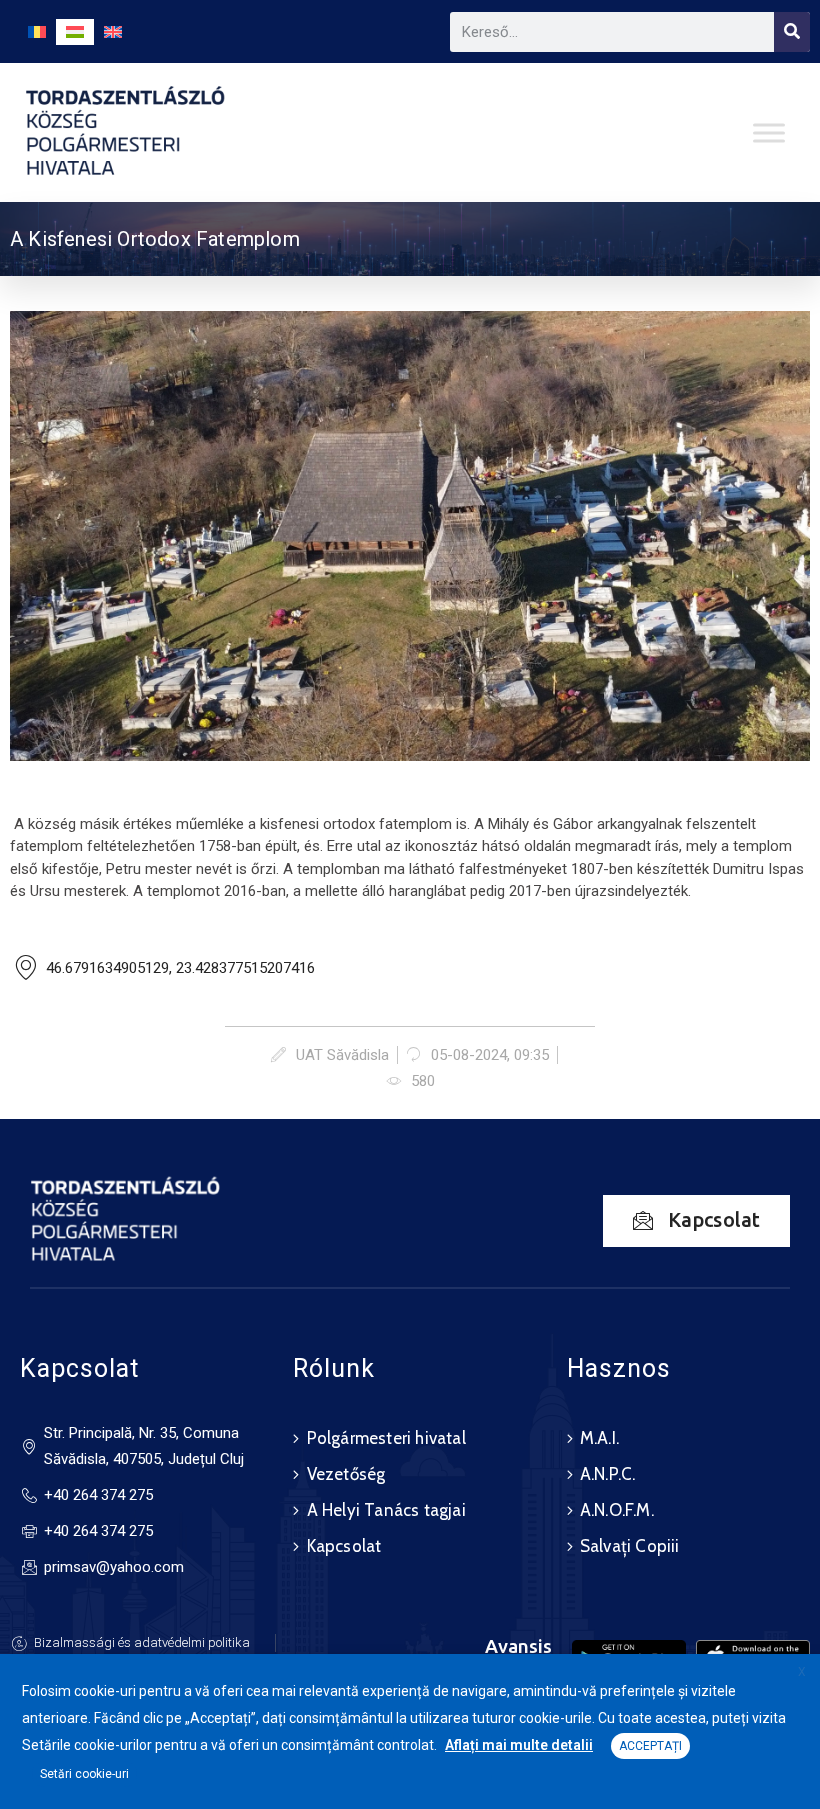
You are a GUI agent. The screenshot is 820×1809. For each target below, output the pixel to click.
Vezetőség (346, 1474)
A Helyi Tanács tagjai (386, 1510)
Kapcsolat (344, 1546)
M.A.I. (599, 1438)
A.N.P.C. (608, 1474)
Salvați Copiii (630, 1546)
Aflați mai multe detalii (519, 1745)
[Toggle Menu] (769, 132)
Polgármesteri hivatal (386, 1438)
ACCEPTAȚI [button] (650, 1746)
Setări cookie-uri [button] (84, 1774)
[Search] (792, 32)
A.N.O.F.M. (617, 1510)
